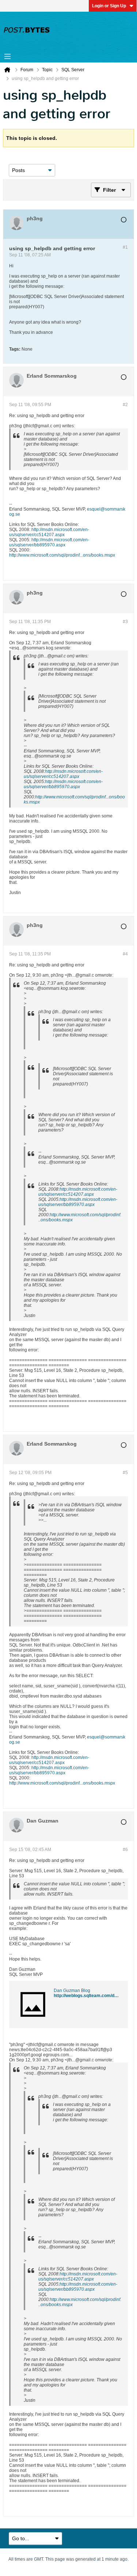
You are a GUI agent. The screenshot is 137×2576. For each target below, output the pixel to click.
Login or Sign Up (109, 6)
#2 (125, 405)
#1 (125, 247)
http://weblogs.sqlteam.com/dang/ (88, 1996)
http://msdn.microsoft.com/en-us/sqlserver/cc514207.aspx (49, 532)
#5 (125, 1473)
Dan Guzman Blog (72, 1991)
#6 (125, 1850)
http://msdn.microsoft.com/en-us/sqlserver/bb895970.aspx (49, 542)
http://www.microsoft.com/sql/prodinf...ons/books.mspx (62, 555)
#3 (125, 622)
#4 (125, 954)
